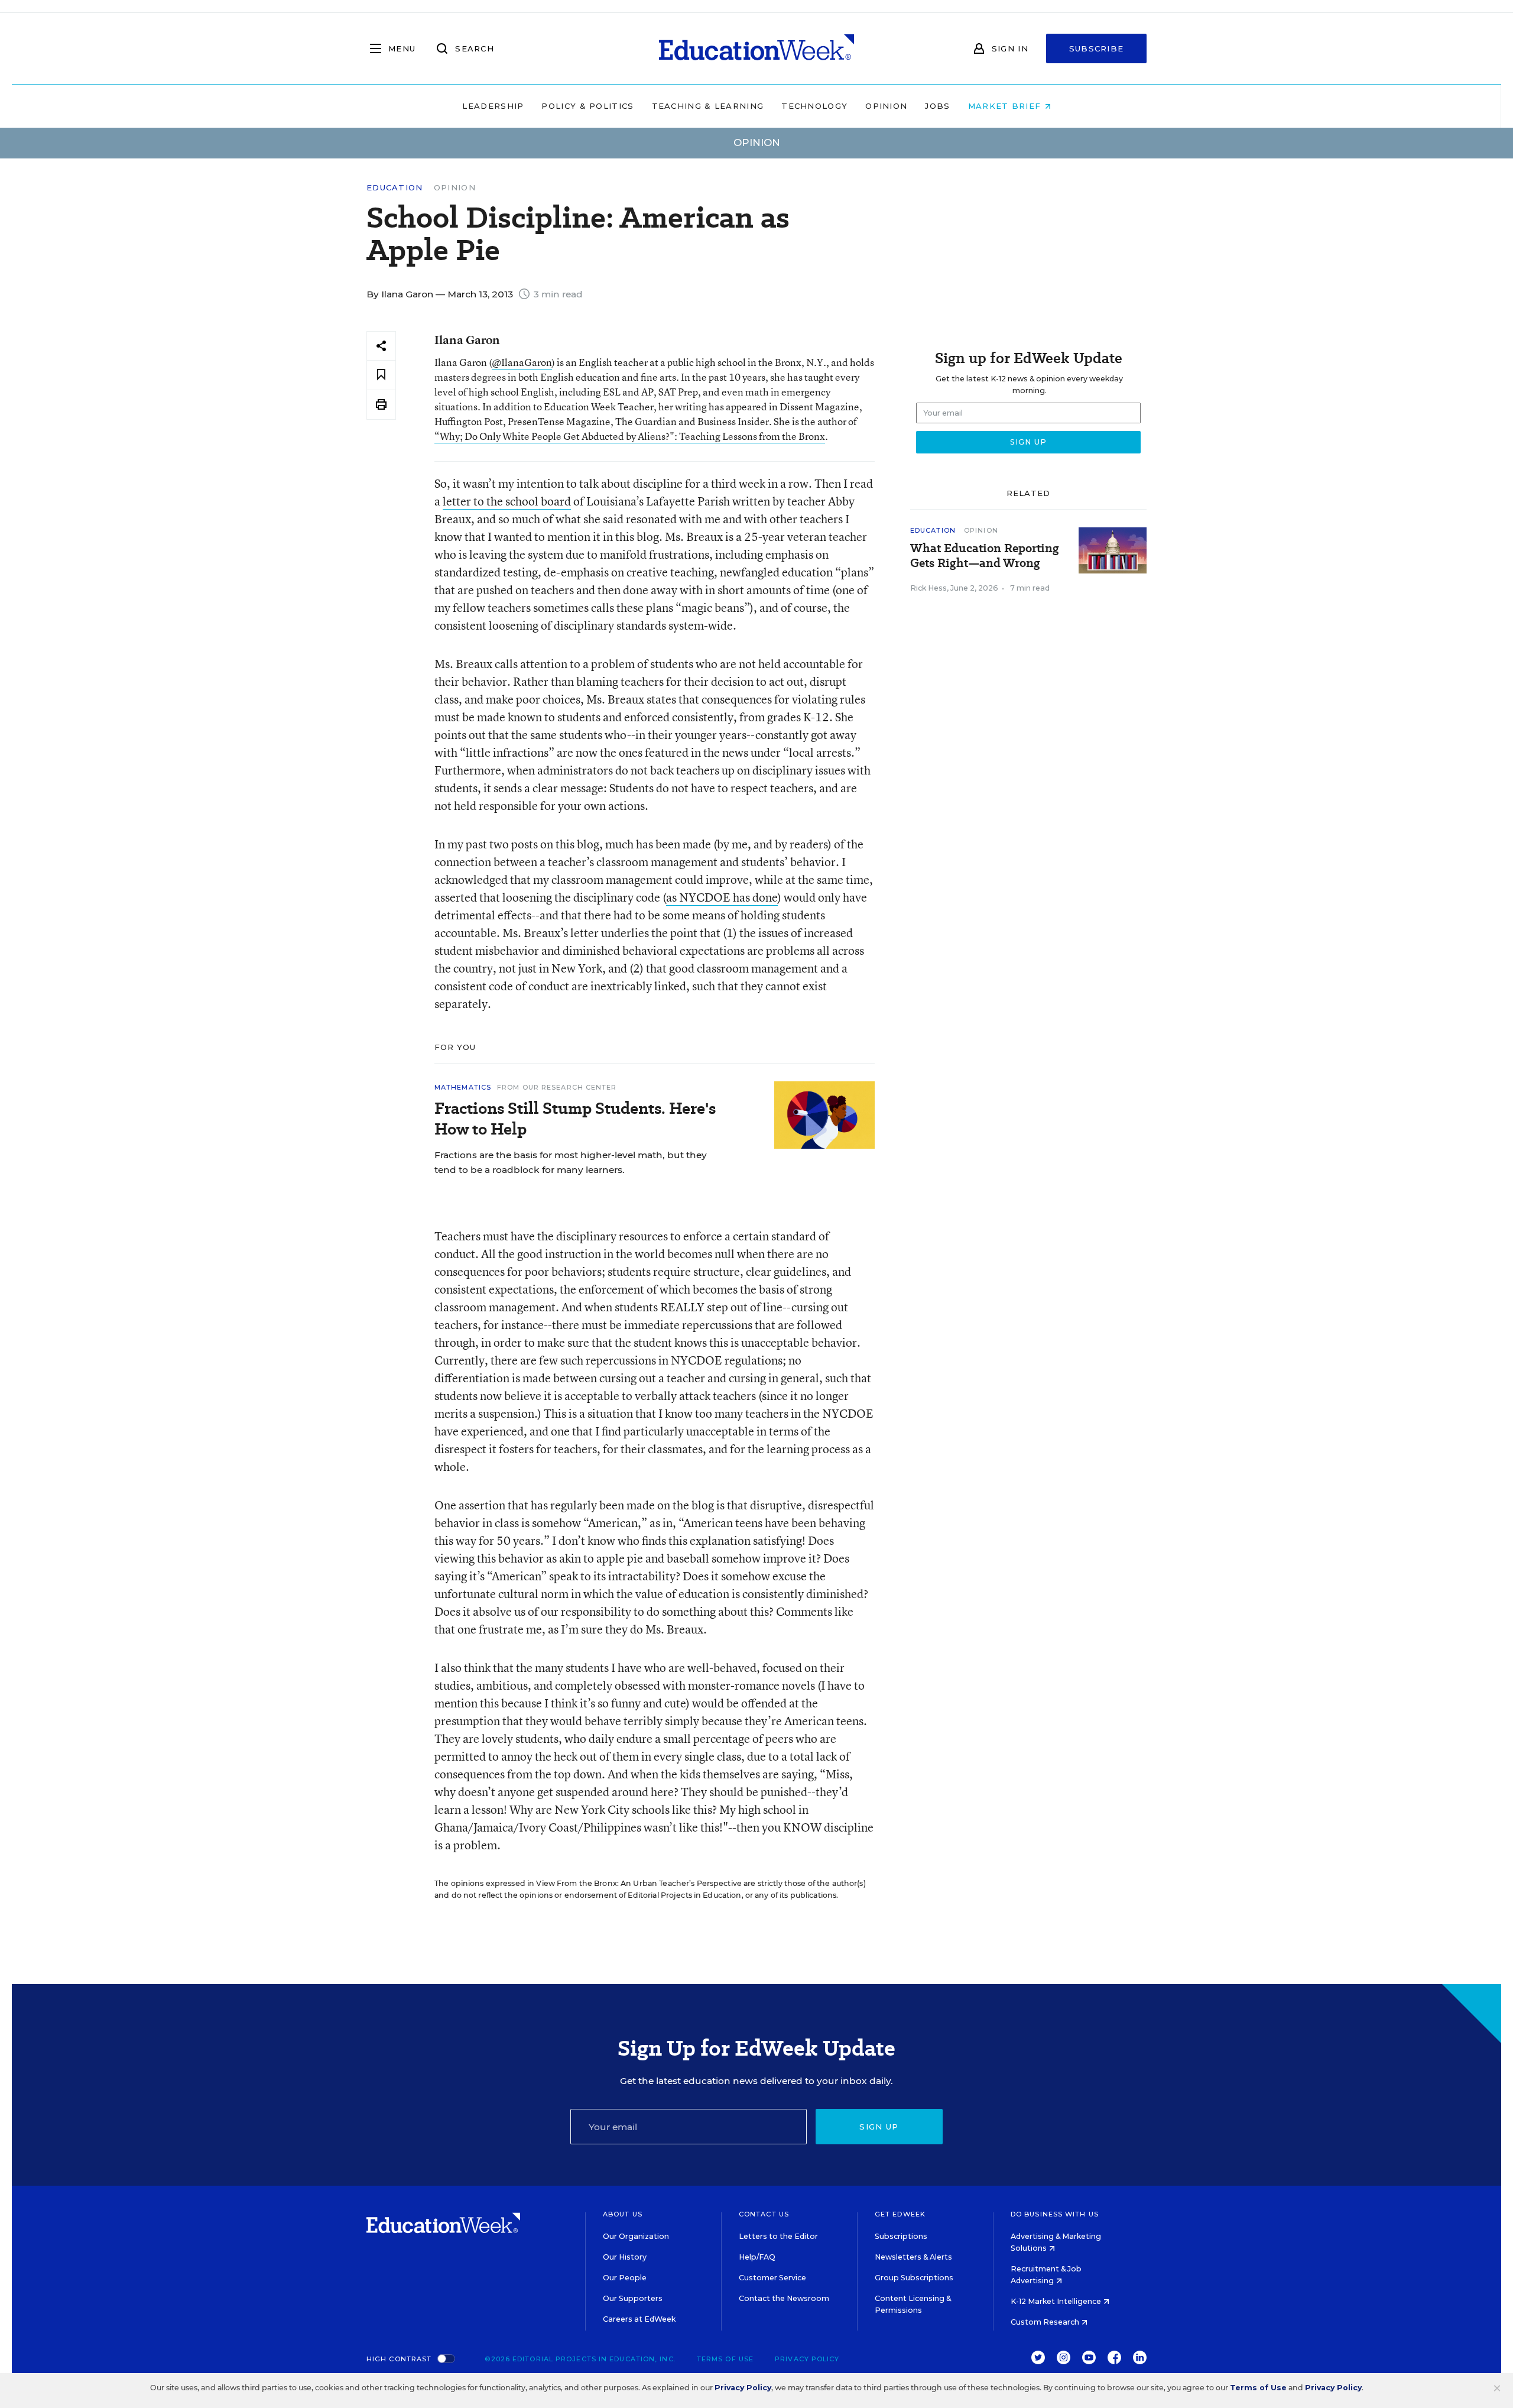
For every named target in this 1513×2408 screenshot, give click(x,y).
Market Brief (1006, 106)
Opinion (886, 106)
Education (395, 188)
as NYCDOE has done (722, 897)
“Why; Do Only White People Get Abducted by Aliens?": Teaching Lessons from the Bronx (630, 436)
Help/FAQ (757, 2257)
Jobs (937, 106)
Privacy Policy (807, 2359)
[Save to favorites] (381, 375)
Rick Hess (928, 588)
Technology (814, 106)
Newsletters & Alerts (913, 2257)
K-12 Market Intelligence (1057, 2301)
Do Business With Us (1055, 2214)
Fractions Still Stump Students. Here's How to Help (575, 1119)
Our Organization (636, 2236)
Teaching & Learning (708, 106)
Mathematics (463, 1087)
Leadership (493, 106)
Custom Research (1046, 2322)
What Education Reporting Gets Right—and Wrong (985, 556)
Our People (625, 2278)
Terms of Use (725, 2359)
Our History (625, 2257)
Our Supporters (633, 2298)
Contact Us (764, 2214)
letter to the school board (507, 501)
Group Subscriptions (914, 2278)
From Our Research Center (557, 1087)
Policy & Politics (587, 106)
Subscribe (1097, 48)
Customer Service (772, 2278)
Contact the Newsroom (784, 2298)
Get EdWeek (900, 2214)
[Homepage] (756, 48)
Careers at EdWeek (639, 2319)
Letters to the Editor (778, 2236)
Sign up (879, 2127)
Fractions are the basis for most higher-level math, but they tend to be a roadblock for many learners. (571, 1162)
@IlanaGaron (522, 362)
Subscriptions (901, 2236)
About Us (623, 2214)
